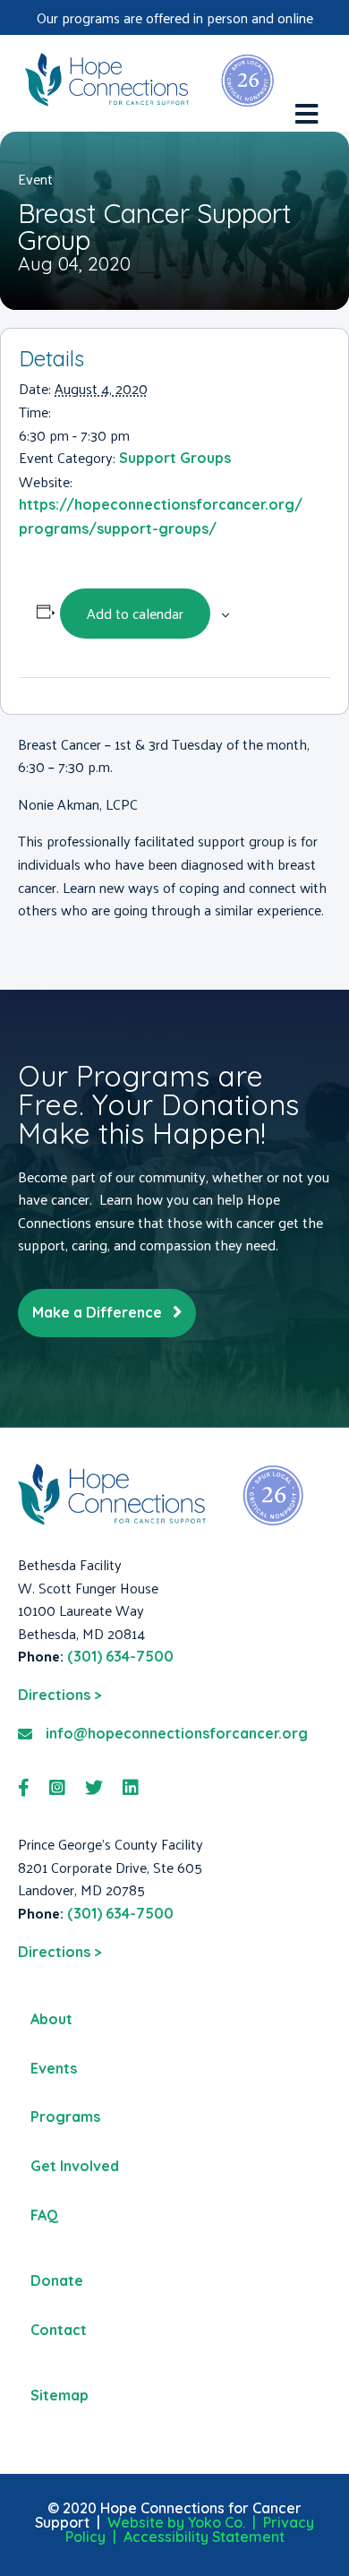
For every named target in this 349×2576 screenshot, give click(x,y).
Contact (59, 2330)
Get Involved (75, 2166)
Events (54, 2068)
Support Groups (175, 458)
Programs (65, 2117)
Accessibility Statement (204, 2537)
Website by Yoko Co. (176, 2522)
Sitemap (60, 2395)
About (51, 2019)
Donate (57, 2280)
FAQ (44, 2215)
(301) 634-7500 (120, 1656)
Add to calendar (135, 613)
